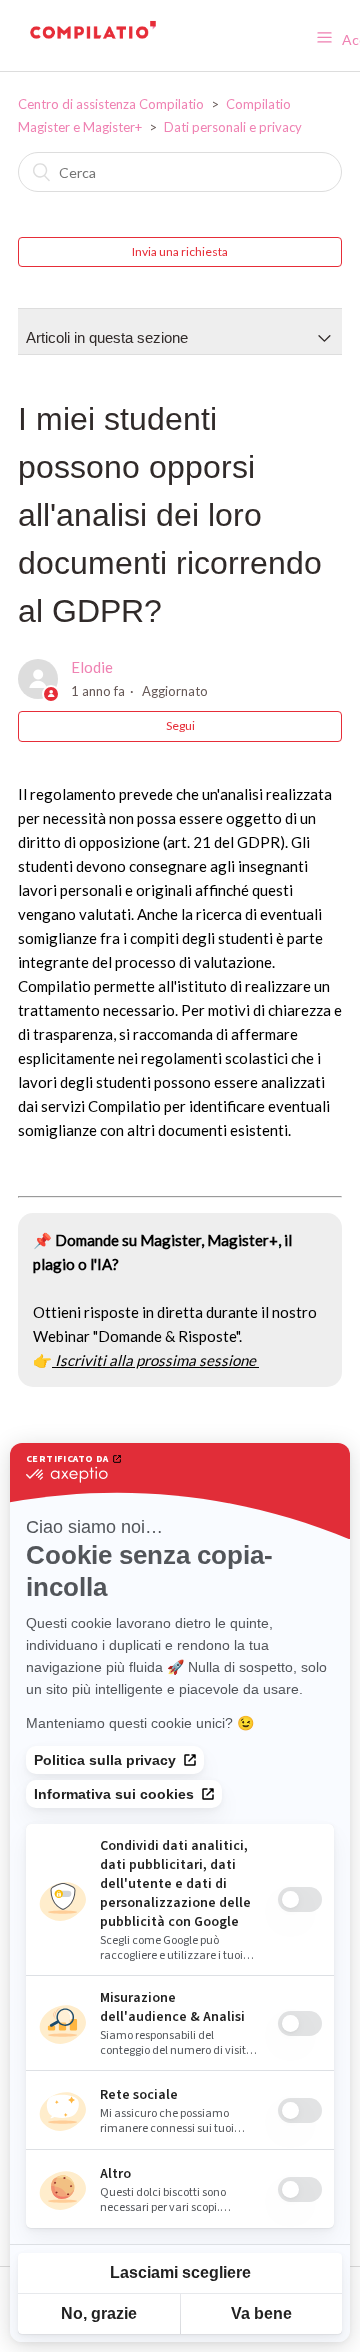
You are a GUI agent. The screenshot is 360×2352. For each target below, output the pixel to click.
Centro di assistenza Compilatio (111, 104)
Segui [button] (180, 725)
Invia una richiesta (180, 251)
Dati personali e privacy (233, 127)
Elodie (92, 667)
